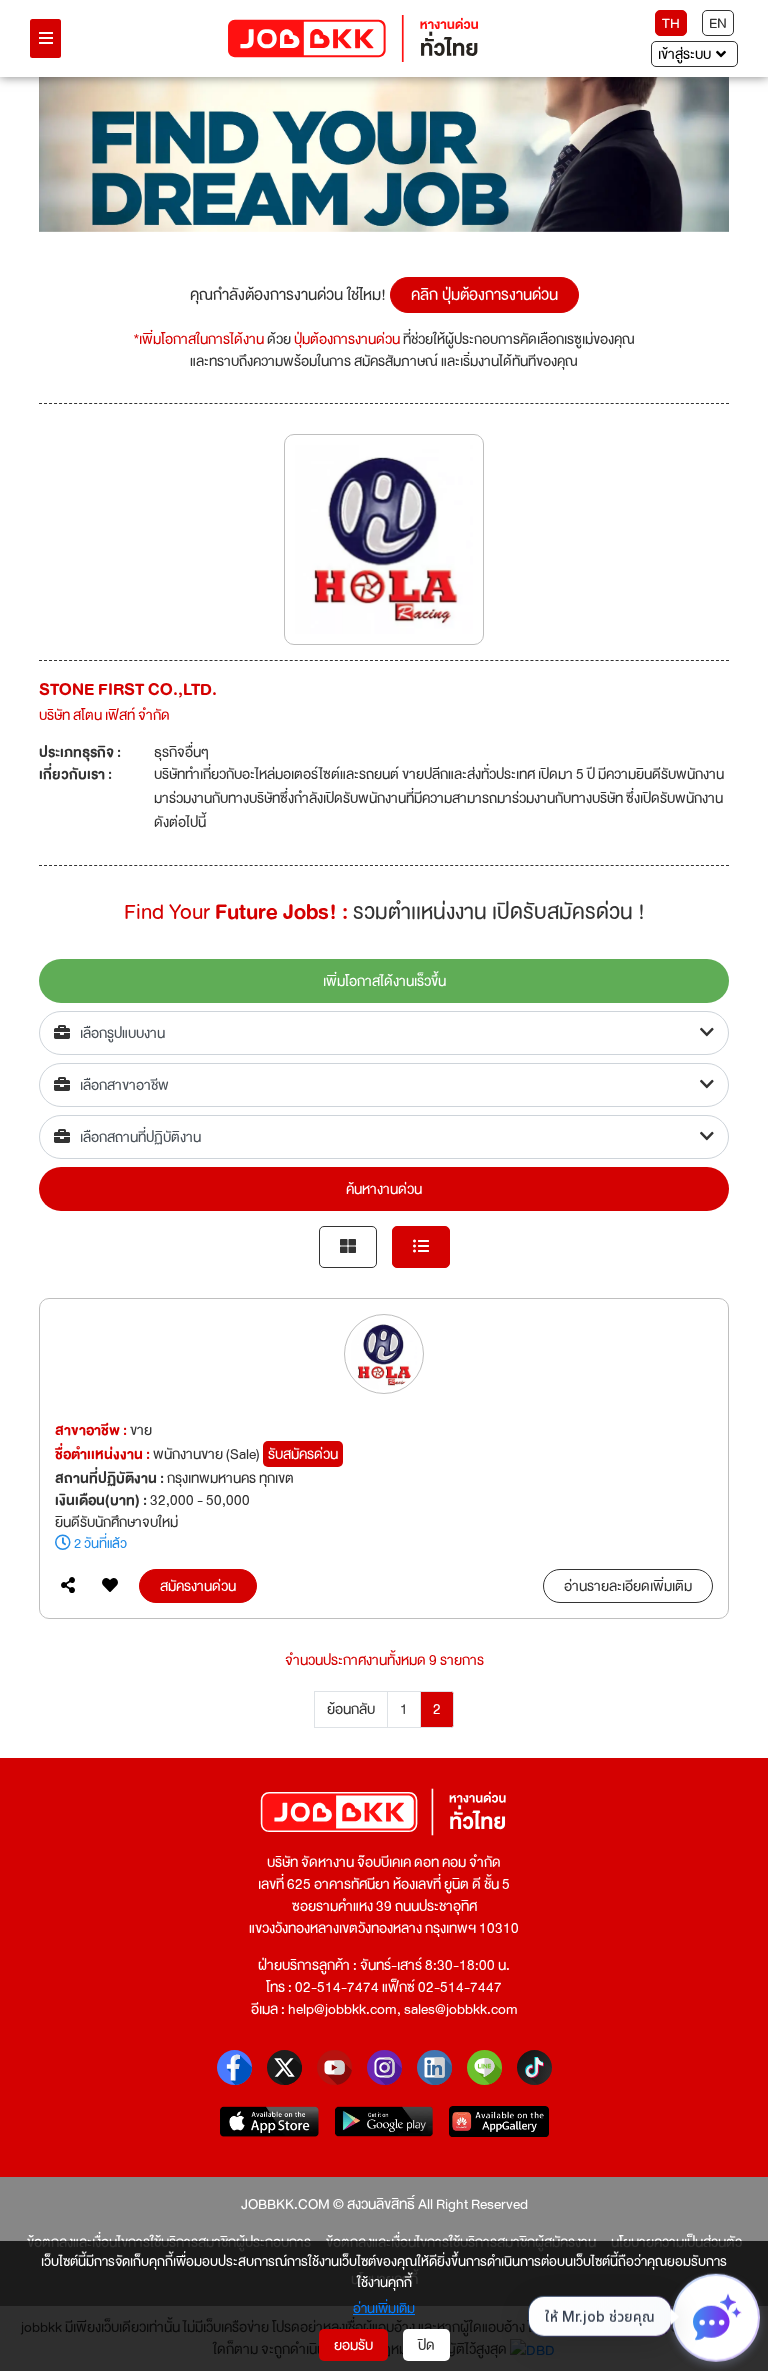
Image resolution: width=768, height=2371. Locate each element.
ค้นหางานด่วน (384, 1189)
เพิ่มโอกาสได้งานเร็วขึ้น (384, 981)
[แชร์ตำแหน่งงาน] (68, 1586)
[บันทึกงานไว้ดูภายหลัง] (110, 1586)
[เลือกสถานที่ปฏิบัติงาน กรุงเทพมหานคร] (384, 1137)
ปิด (426, 2345)
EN (718, 23)
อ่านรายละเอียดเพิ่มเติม (628, 1586)
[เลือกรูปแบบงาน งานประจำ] (384, 1033)
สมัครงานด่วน (198, 1586)
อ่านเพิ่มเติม (384, 2308)
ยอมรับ (353, 2345)
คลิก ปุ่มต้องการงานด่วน (484, 295)
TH (671, 23)
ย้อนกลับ (351, 1709)
